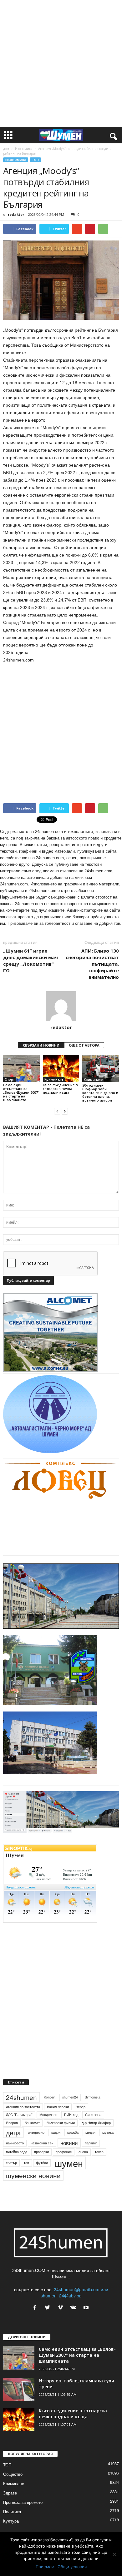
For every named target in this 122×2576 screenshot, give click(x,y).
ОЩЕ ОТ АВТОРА (84, 1045)
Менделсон (48, 2115)
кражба (73, 2132)
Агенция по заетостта (23, 2107)
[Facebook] (36, 2308)
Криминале (54, 1079)
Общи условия (72, 2567)
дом (6, 149)
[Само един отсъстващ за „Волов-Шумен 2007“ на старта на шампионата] (21, 1068)
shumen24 (70, 2097)
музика (108, 2132)
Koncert (50, 2097)
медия (90, 2132)
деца (13, 2133)
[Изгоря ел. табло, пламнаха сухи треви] (19, 2389)
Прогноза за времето (23, 2502)
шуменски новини (33, 2175)
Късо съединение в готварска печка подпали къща (60, 1089)
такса (99, 2152)
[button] (112, 135)
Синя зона (93, 2115)
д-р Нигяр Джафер (96, 2123)
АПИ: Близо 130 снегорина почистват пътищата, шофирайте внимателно (92, 964)
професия (64, 2152)
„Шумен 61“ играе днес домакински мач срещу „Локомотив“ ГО (30, 961)
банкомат (32, 2123)
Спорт (10, 1079)
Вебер (81, 2107)
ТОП (35, 160)
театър (11, 2163)
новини (69, 2143)
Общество (13, 2474)
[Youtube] (87, 2308)
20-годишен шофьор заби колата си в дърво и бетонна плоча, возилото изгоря (100, 1093)
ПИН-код (71, 2115)
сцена (83, 2152)
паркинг (91, 2143)
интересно (36, 2132)
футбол (42, 2163)
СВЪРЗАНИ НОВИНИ (41, 1045)
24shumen (21, 2097)
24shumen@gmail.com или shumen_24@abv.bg (74, 2292)
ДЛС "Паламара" (19, 2115)
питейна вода (17, 2152)
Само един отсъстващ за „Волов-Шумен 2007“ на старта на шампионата (21, 1092)
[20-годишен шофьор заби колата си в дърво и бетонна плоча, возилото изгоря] (101, 1068)
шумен (69, 2163)
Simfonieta (93, 2097)
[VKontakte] (75, 2308)
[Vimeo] (62, 2308)
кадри (56, 2132)
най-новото (15, 2143)
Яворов (12, 2123)
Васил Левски (58, 2107)
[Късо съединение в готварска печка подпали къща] (61, 1068)
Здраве (10, 2493)
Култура (11, 2521)
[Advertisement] (61, 63)
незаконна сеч (42, 2143)
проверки (41, 2152)
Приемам (45, 2567)
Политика (12, 2512)
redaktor (16, 214)
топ (26, 2163)
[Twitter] (49, 2308)
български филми (61, 2123)
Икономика (24, 149)
